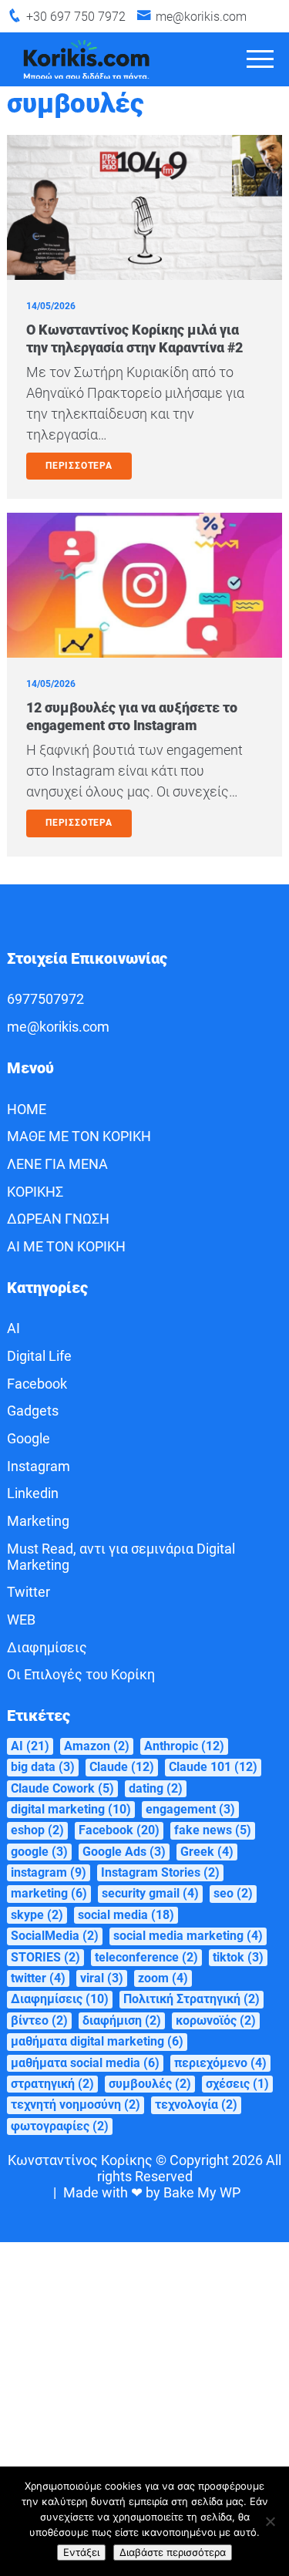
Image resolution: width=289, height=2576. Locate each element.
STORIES (45, 1957)
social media (126, 1915)
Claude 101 (213, 1767)
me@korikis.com (201, 17)
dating (156, 1788)
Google (29, 1438)
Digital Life (39, 1356)
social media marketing (188, 1936)
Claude (122, 1767)
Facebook (37, 1384)
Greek (207, 1852)
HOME (27, 1109)
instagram (49, 1872)
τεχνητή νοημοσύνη (76, 2105)
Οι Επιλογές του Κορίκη (81, 1674)
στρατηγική (52, 2084)
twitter (38, 1978)
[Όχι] (270, 2521)
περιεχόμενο (220, 2063)
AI (13, 1328)
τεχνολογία (196, 2105)
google (39, 1852)
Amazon (97, 1746)
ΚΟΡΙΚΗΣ (35, 1192)
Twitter (29, 1592)
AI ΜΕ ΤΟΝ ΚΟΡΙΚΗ (66, 1246)
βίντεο (39, 2020)
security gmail (150, 1893)
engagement (190, 1809)
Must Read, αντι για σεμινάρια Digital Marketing (121, 1557)
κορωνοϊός (216, 2020)
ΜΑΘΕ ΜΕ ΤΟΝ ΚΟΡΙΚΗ (79, 1136)
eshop (37, 1830)
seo (233, 1893)
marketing (49, 1893)
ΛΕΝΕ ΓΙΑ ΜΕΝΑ (57, 1164)
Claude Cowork (62, 1788)
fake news (213, 1830)
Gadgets (33, 1411)
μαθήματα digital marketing (97, 2041)
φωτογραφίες (60, 2126)
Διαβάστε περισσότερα (173, 2552)
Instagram (39, 1466)
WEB (21, 1620)
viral (102, 1978)
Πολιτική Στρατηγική (192, 1999)
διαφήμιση (122, 2020)
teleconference (146, 1957)
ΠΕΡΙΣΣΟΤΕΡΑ (79, 466)
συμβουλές (150, 2084)
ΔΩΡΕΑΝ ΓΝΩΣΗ (58, 1219)
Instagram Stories (160, 1872)
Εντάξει (81, 2552)
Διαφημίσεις (47, 1647)
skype (37, 1915)
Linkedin (33, 1493)
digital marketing (71, 1809)
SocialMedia (55, 1936)
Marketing (38, 1521)
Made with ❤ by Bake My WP (152, 2193)
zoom (163, 1978)
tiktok (238, 1957)
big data (43, 1767)
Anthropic (184, 1746)
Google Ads (124, 1852)
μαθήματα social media (85, 2063)
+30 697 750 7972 (76, 17)
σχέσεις (237, 2084)
